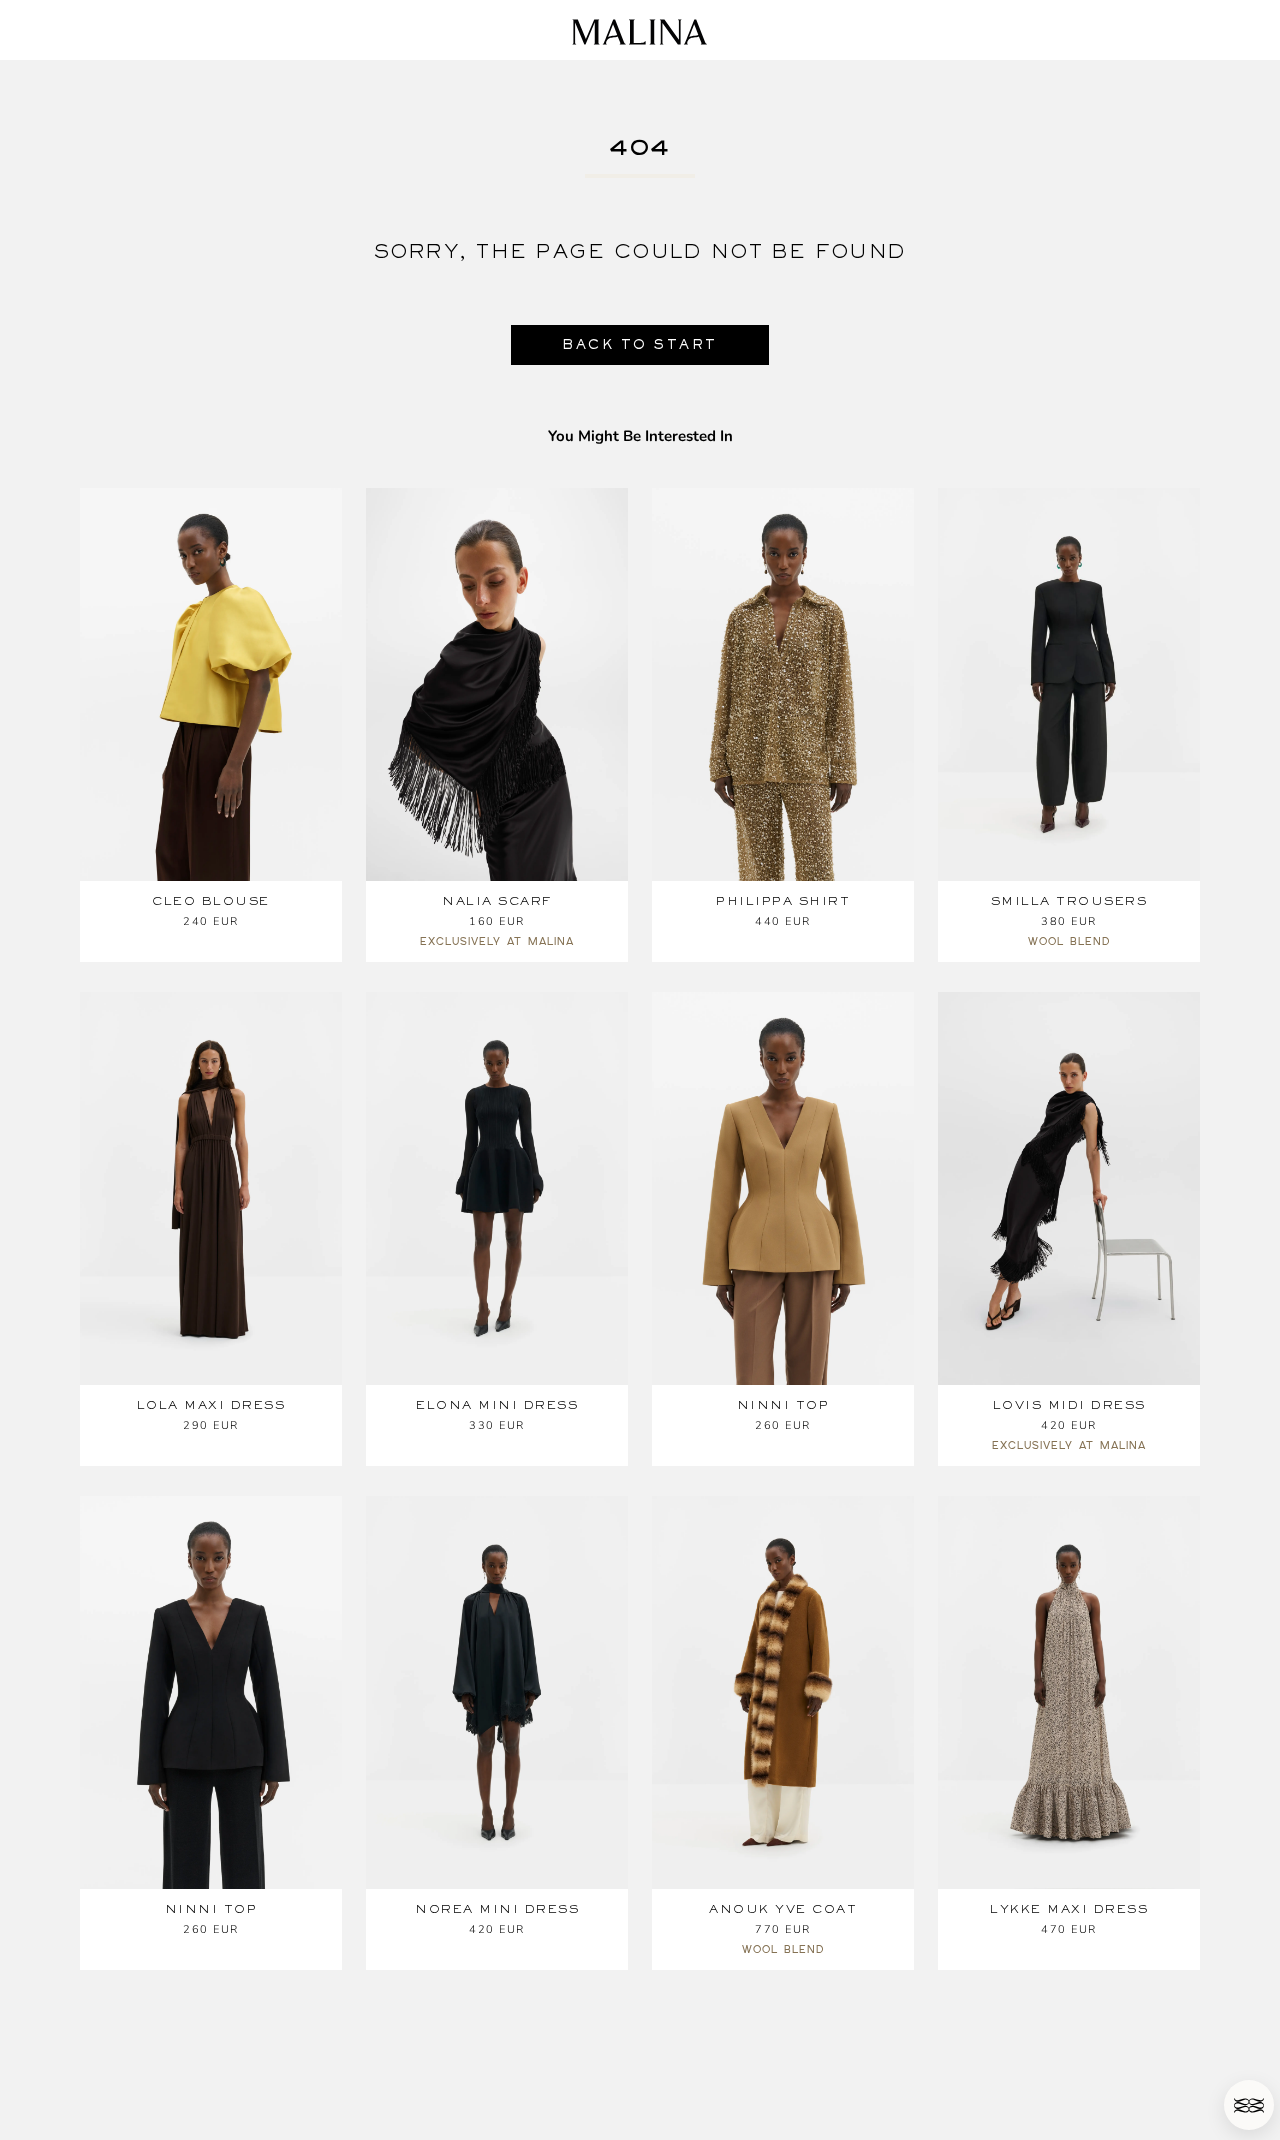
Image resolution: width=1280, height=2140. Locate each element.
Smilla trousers (1069, 901)
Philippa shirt (783, 901)
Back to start (640, 344)
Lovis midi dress (1069, 1405)
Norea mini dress (497, 1909)
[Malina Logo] (639, 32)
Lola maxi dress (211, 1405)
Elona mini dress (497, 1405)
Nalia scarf (497, 901)
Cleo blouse (211, 901)
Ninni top (783, 1405)
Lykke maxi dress (1069, 1909)
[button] (1249, 2105)
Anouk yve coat (783, 1909)
